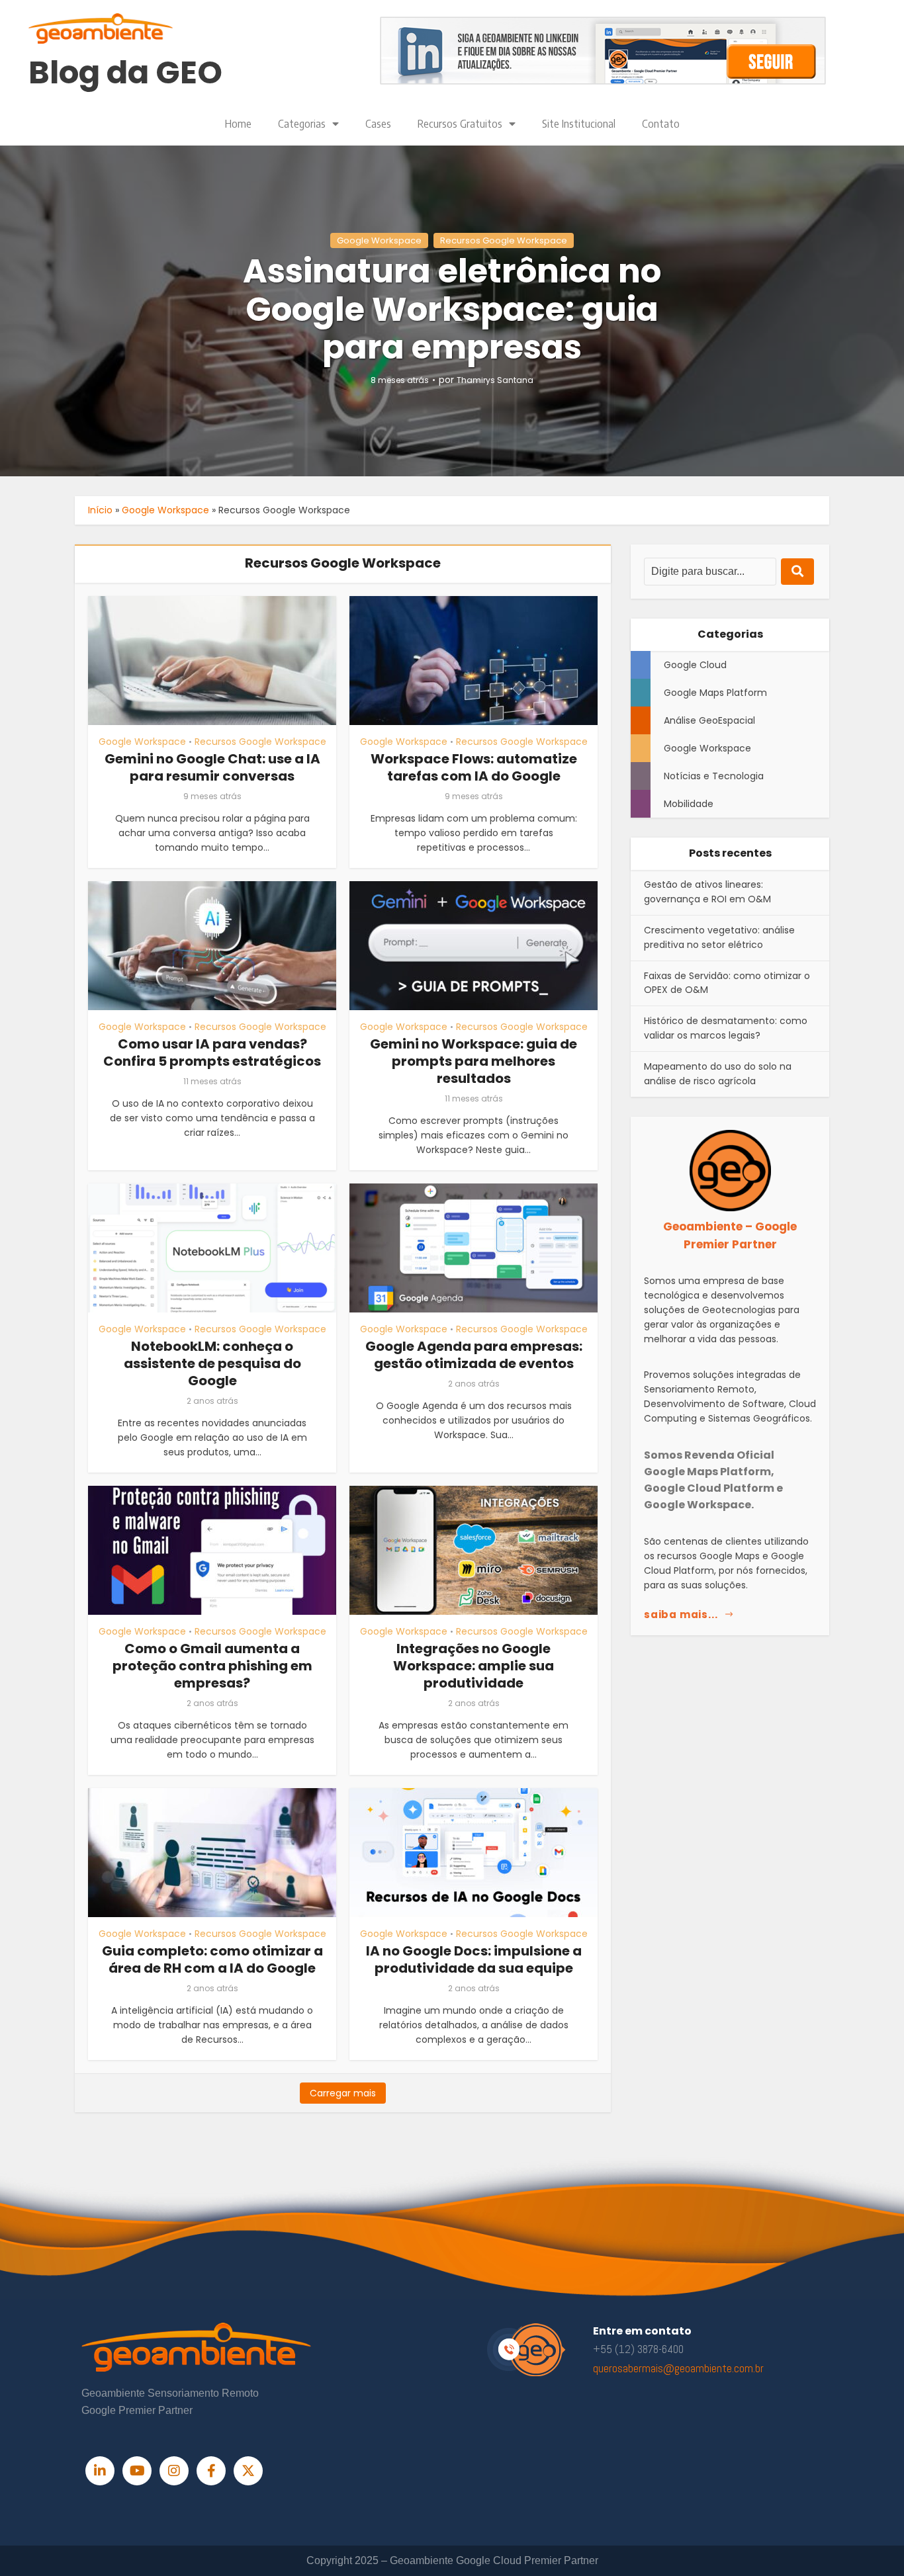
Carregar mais (343, 2093)
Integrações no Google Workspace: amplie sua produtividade (474, 1666)
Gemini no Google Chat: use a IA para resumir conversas (212, 767)
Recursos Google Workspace (504, 240)
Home (238, 124)
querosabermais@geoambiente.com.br (678, 2368)
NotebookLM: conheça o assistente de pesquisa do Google (212, 1363)
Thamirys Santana (495, 380)
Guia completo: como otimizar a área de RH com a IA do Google (212, 1959)
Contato (661, 124)
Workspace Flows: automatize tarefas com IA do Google (474, 767)
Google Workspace (379, 240)
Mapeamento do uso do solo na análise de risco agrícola (718, 1074)
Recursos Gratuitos (460, 124)
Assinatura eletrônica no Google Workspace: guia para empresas (452, 309)
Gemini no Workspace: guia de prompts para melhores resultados (474, 1061)
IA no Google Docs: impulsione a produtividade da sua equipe (474, 1959)
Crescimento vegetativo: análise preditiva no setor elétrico (719, 937)
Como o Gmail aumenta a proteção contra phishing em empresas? (212, 1666)
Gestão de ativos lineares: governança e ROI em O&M (707, 892)
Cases (378, 124)
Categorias (302, 124)
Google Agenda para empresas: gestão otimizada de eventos (474, 1355)
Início (100, 510)
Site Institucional (579, 124)
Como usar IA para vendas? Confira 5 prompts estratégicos (212, 1052)
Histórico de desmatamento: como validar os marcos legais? (726, 1028)
